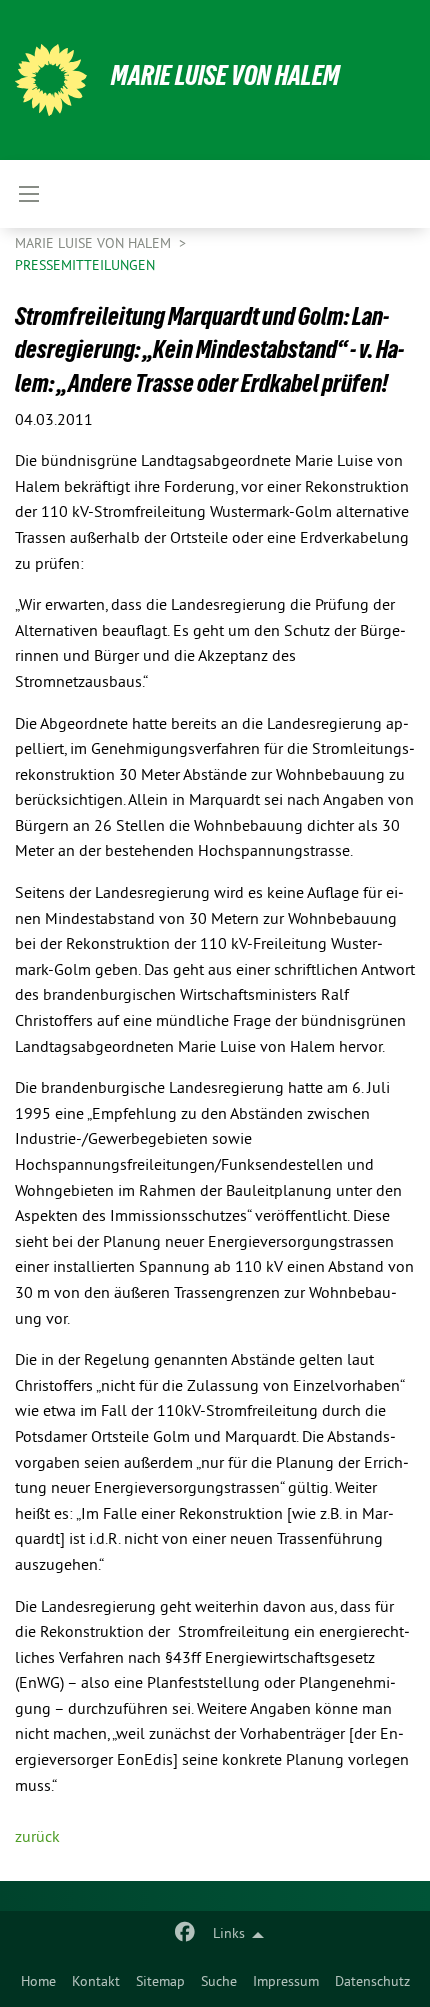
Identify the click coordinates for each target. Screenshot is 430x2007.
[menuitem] (38, 1983)
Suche (219, 1982)
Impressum (286, 1982)
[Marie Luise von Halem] (51, 80)
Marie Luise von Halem (225, 75)
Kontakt (96, 1982)
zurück (37, 1838)
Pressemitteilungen (85, 266)
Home (38, 1982)
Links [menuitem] (229, 1934)
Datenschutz (372, 1982)
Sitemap (160, 1982)
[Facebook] (185, 1935)
